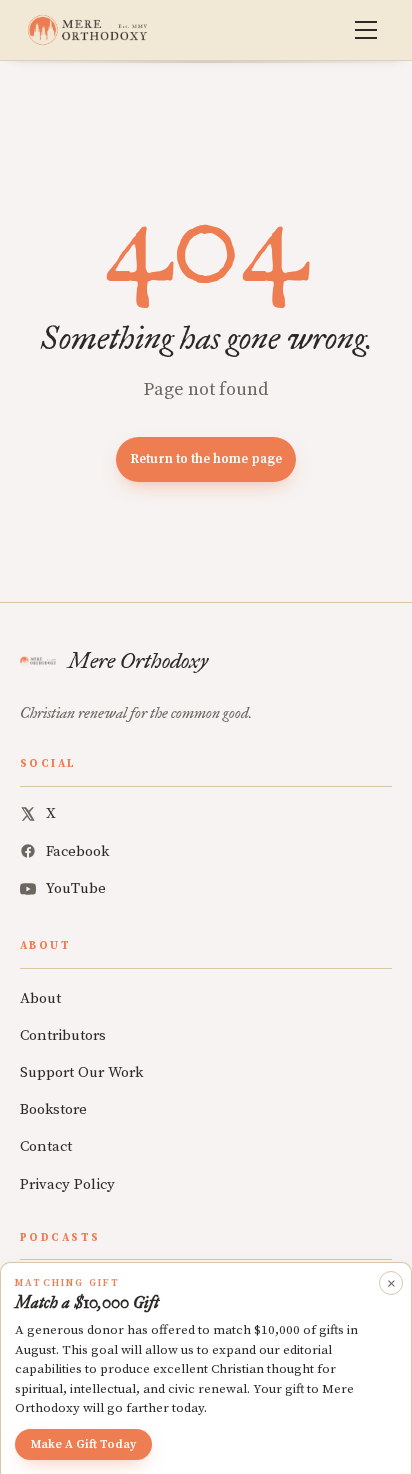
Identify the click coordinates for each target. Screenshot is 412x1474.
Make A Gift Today (83, 1444)
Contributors (63, 1035)
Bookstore (53, 1109)
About (40, 998)
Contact (46, 1146)
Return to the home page (206, 459)
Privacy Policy (67, 1184)
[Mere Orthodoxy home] (87, 30)
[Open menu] (366, 30)
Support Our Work (81, 1072)
